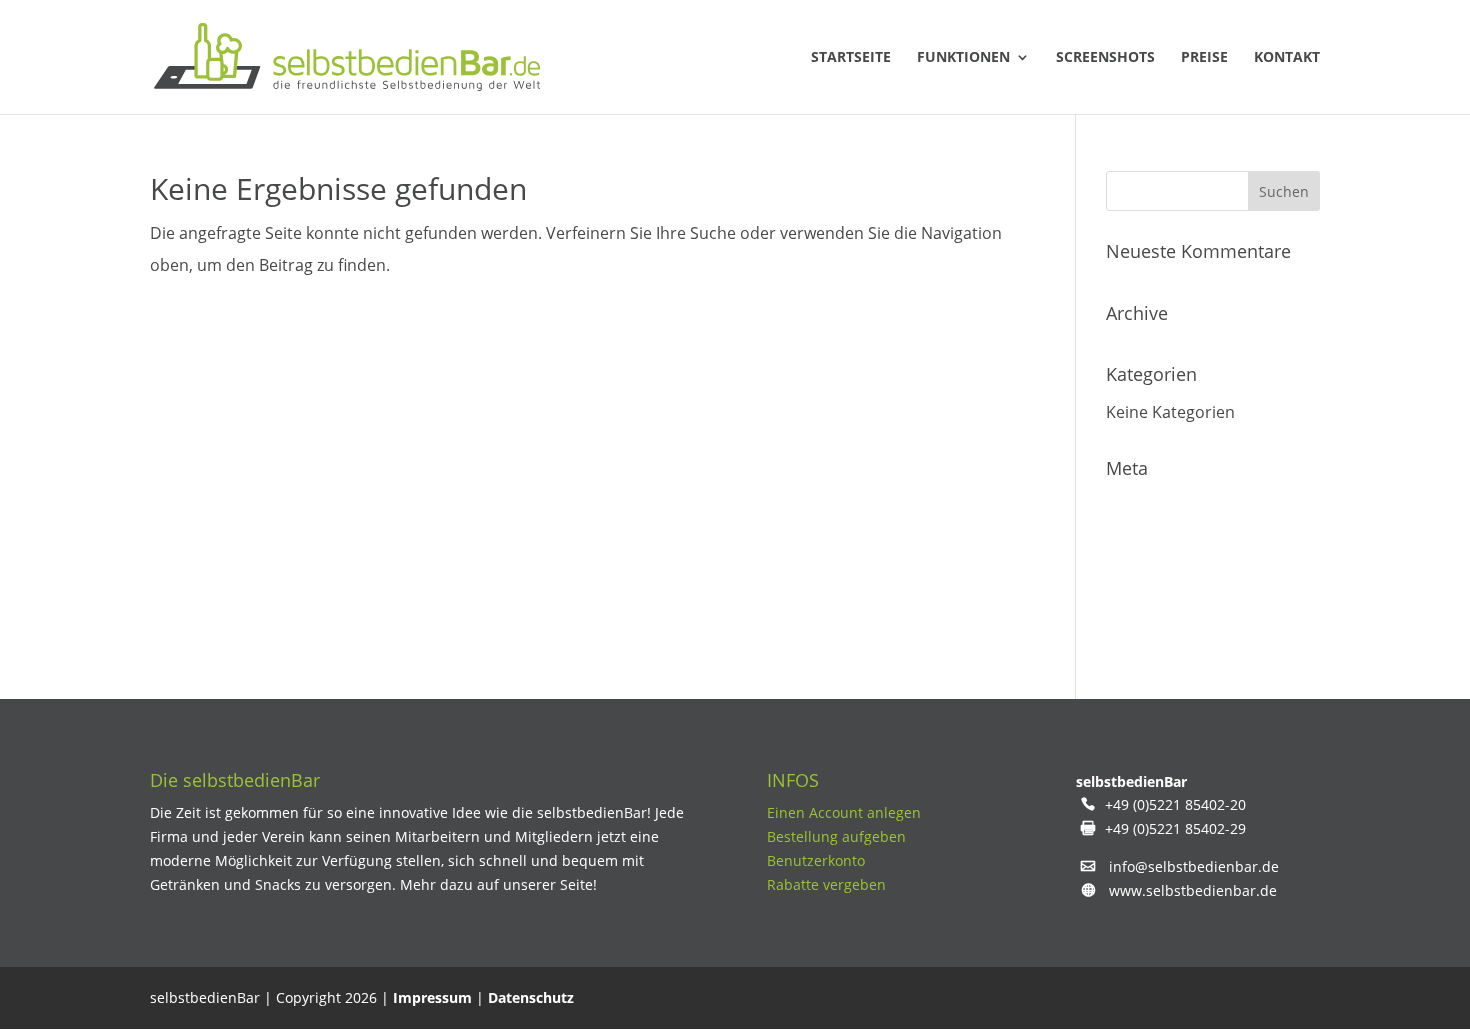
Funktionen (963, 58)
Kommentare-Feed (1176, 585)
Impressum (432, 997)
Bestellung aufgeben (836, 836)
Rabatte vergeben (826, 884)
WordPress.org (1163, 625)
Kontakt (1287, 58)
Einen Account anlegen (844, 812)
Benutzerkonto (816, 860)
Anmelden (1144, 505)
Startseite (851, 58)
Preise (1204, 58)
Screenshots (1105, 58)
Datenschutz (531, 997)
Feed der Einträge (1172, 545)
